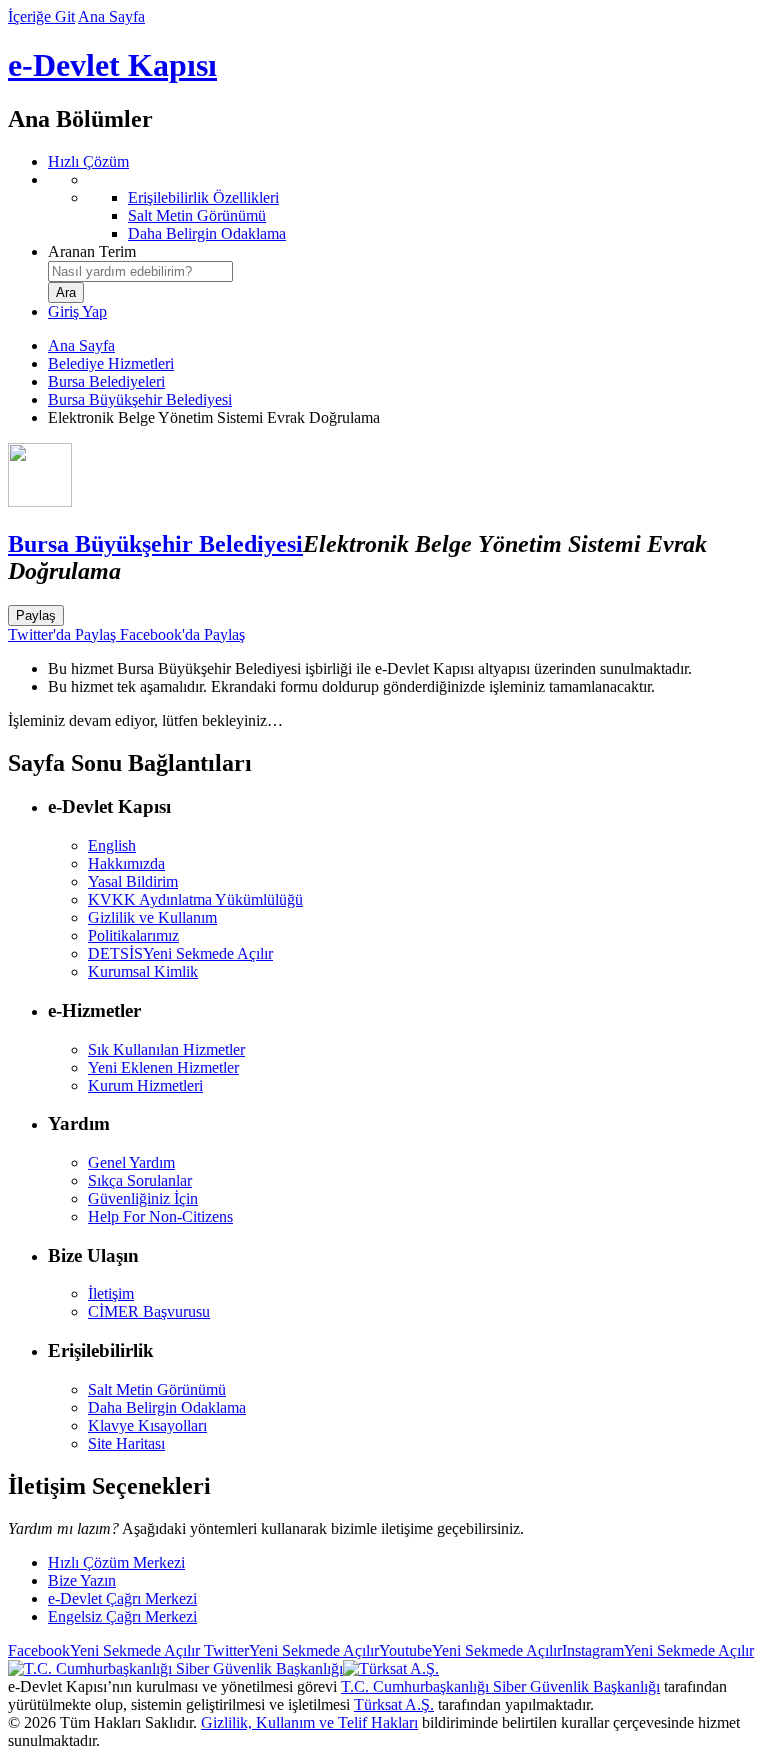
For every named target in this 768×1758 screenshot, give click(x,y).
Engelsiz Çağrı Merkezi (122, 1616)
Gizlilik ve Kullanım (152, 917)
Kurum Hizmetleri (145, 1085)
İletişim (111, 1293)
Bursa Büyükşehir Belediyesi (140, 399)
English (112, 845)
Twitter (289, 1650)
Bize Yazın (82, 1580)
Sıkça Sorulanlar (140, 1180)
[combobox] (140, 271)
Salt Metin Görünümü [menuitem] (197, 215)
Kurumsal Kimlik (143, 971)
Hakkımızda (126, 863)
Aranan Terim (92, 251)
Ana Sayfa (111, 16)
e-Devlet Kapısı (112, 65)
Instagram (658, 1650)
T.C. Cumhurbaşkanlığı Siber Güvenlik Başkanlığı (500, 1686)
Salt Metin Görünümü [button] (157, 1389)
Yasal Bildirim (133, 881)
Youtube (470, 1650)
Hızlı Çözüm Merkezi (116, 1562)
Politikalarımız (133, 935)
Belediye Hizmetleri (111, 363)
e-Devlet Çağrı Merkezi (122, 1598)
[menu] (404, 207)
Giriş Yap (77, 311)
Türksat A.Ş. (394, 1704)
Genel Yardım (131, 1162)
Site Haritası (126, 1443)
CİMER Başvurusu (149, 1311)
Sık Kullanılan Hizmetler (166, 1049)
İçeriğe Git (41, 16)
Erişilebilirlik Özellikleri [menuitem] (203, 197)
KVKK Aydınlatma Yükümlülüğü (195, 899)
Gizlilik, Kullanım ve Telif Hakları (309, 1722)
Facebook (104, 1650)
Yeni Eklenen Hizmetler (163, 1067)
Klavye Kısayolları (147, 1425)
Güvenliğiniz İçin (143, 1198)
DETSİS (180, 953)
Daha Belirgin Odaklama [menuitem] (207, 233)
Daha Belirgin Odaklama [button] (167, 1407)
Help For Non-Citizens (160, 1216)
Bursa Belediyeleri (106, 381)
